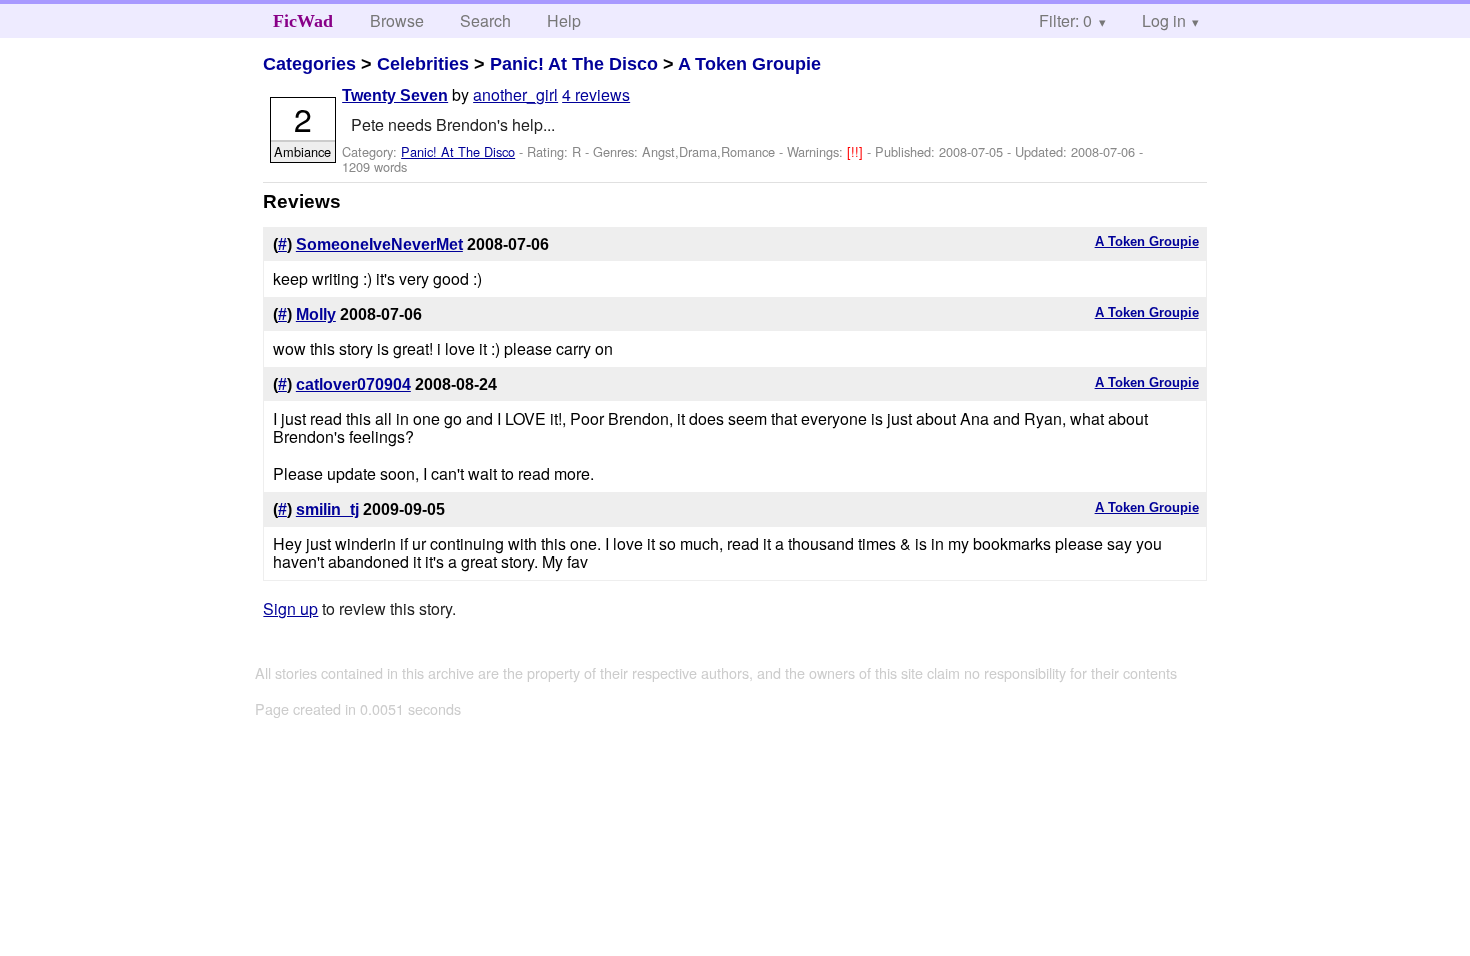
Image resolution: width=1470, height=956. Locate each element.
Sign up (290, 608)
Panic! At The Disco (574, 64)
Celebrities (423, 64)
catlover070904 (353, 384)
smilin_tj (327, 509)
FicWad (303, 21)
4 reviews (596, 94)
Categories (309, 64)
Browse (397, 20)
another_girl (515, 94)
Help (564, 20)
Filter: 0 (1065, 20)
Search (485, 20)
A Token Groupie (749, 64)
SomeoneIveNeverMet (379, 244)
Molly (316, 314)
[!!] (857, 151)
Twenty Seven (395, 95)
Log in (1164, 20)
